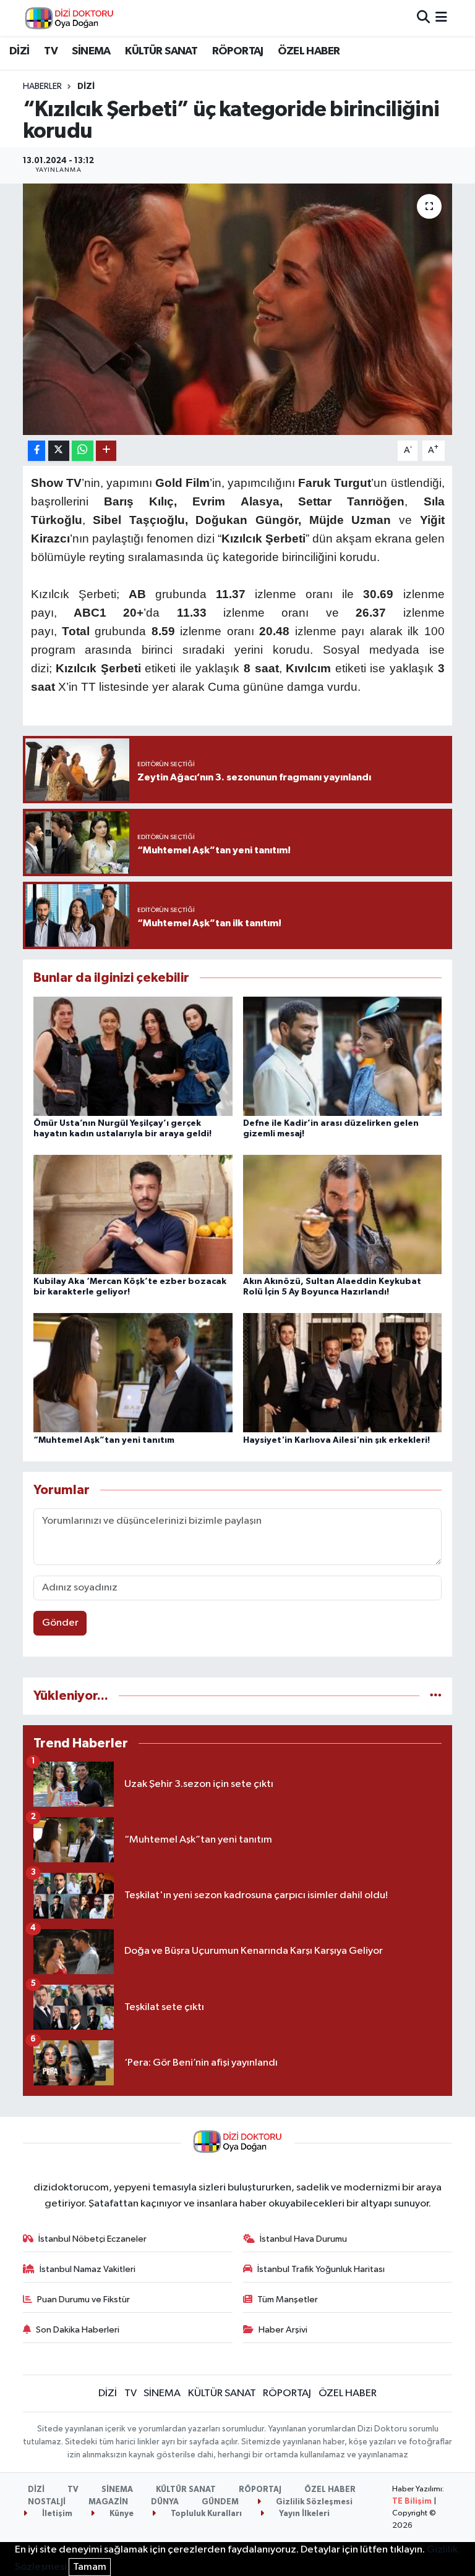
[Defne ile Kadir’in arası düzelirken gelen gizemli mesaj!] (343, 1056)
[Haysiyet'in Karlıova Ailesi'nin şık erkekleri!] (343, 1373)
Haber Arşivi (283, 2330)
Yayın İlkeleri (303, 2514)
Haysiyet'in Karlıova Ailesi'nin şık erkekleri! (336, 1440)
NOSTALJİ (47, 2502)
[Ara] (423, 18)
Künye (121, 2514)
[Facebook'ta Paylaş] (36, 451)
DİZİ (19, 51)
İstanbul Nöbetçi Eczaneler (92, 2239)
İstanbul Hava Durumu (303, 2239)
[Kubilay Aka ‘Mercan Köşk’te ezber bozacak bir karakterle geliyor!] (133, 1214)
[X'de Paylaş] (59, 451)
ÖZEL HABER (309, 51)
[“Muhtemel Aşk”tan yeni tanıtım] (133, 1373)
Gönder (60, 1623)
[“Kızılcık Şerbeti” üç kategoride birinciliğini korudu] (238, 309)
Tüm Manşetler (288, 2299)
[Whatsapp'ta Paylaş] (83, 451)
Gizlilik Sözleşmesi (313, 2502)
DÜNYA (165, 2502)
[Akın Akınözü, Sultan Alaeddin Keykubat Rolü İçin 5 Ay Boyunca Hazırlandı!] (343, 1214)
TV (51, 51)
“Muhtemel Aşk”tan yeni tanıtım (104, 1440)
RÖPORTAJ (238, 51)
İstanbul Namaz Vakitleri (88, 2269)
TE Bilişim (412, 2502)
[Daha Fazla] (106, 451)
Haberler (42, 87)
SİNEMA (91, 51)
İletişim (56, 2514)
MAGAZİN (108, 2502)
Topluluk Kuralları (205, 2514)
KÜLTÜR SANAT (161, 51)
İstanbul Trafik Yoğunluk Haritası (321, 2269)
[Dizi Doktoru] (69, 18)
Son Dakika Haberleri (78, 2330)
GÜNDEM (220, 2502)
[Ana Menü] (441, 18)
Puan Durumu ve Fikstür (83, 2299)
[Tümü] (436, 1696)
